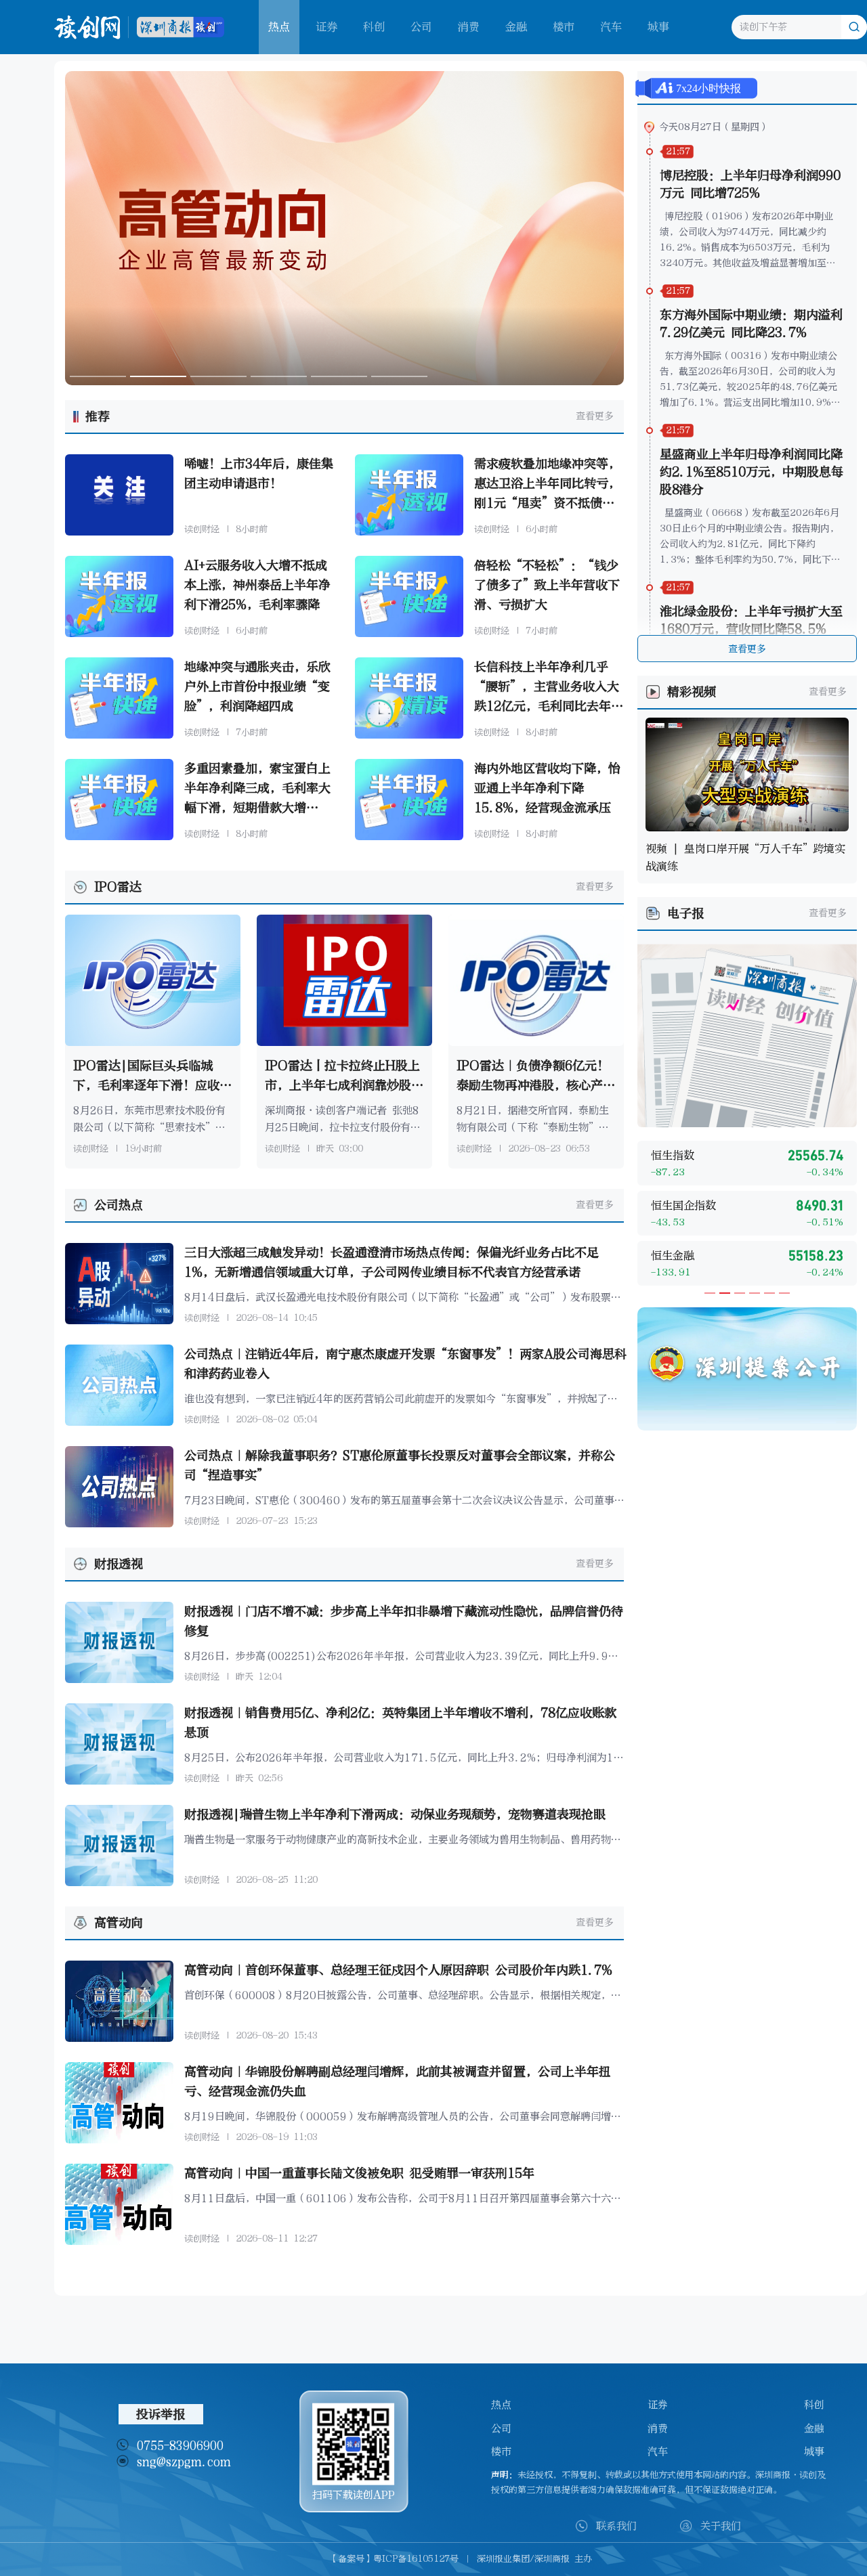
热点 (501, 2405)
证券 (326, 27)
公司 (421, 27)
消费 (469, 27)
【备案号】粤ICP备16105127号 (394, 2559)
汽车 (611, 27)
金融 (516, 27)
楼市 (564, 27)
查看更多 (595, 416)
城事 (658, 27)
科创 (374, 27)
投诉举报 (161, 2414)
